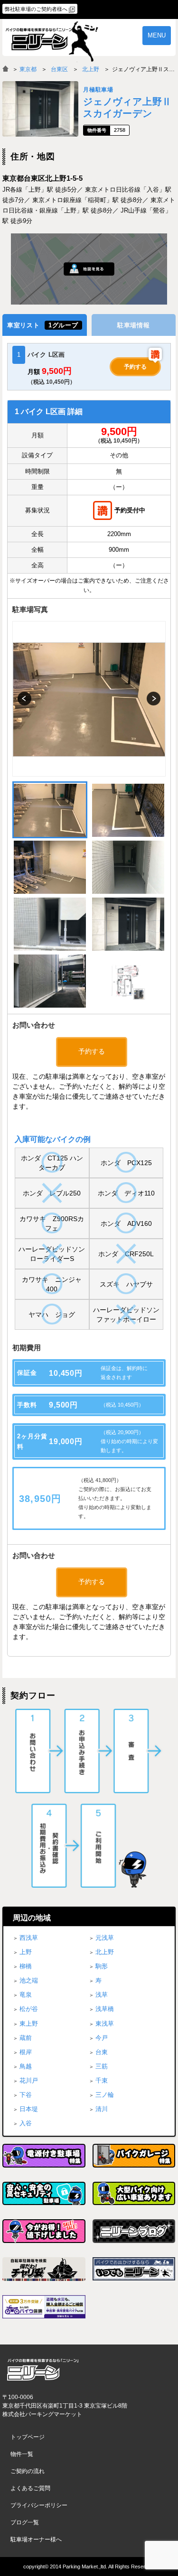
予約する (135, 367)
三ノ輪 (105, 2095)
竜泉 (26, 1995)
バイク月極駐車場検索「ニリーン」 (43, 2369)
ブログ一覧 (25, 2522)
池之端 (29, 1980)
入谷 (26, 2123)
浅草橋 (105, 2009)
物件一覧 (22, 2454)
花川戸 (29, 2080)
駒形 (102, 1966)
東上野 (29, 2024)
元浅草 (105, 1938)
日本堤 (29, 2109)
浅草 (102, 1995)
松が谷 (29, 2009)
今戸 (102, 2038)
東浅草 (105, 2024)
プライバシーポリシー (39, 2505)
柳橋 (26, 1966)
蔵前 (26, 2038)
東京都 (28, 69)
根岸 (26, 2052)
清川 (102, 2109)
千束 (102, 2080)
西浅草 (29, 1938)
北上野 (91, 69)
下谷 (26, 2095)
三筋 (102, 2066)
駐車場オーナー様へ (36, 2539)
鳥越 (26, 2066)
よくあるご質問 (30, 2488)
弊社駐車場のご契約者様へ (36, 9)
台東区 (59, 69)
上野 (26, 1952)
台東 (102, 2052)
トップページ (28, 2437)
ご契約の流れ (28, 2471)
